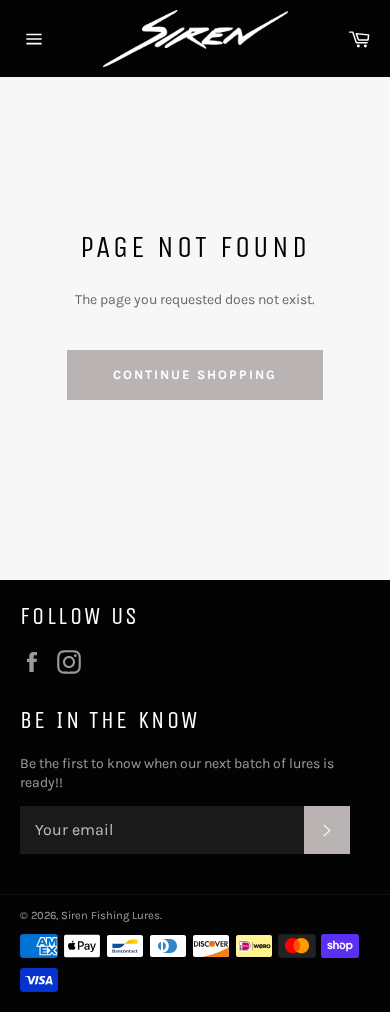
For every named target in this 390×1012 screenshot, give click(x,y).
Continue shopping (194, 374)
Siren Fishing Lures (110, 915)
